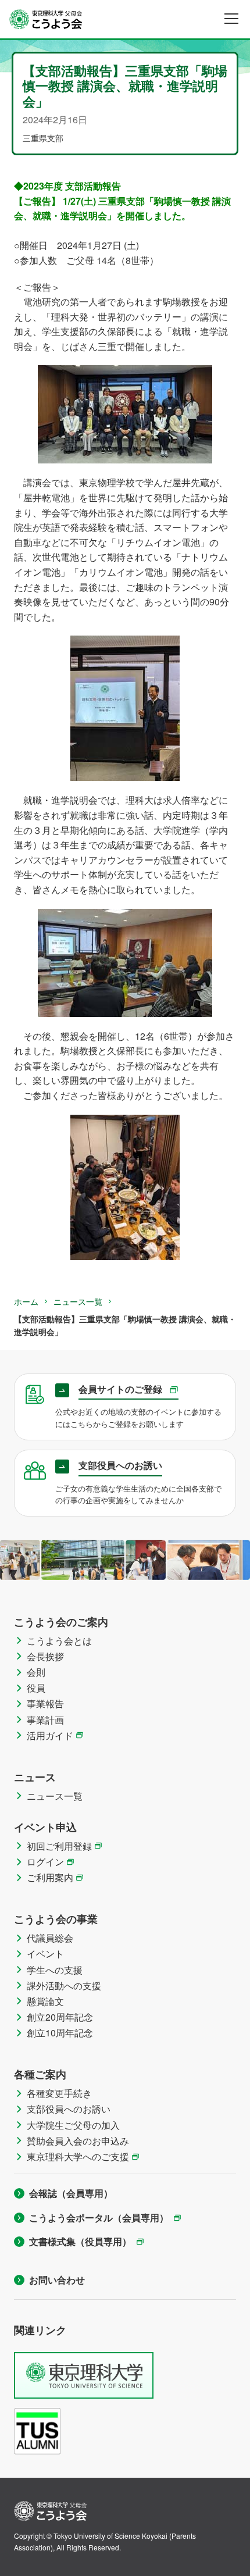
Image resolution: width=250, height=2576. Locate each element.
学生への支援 (55, 1970)
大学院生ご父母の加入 (73, 2125)
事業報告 (45, 1703)
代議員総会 (50, 1938)
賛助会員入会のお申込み (78, 2141)
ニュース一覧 (78, 1301)
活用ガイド (50, 1735)
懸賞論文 (45, 2001)
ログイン (45, 1862)
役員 (36, 1688)
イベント (45, 1954)
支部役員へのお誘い (69, 2109)
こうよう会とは (59, 1641)
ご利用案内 (50, 1877)
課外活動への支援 (64, 1985)
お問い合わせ (57, 2280)
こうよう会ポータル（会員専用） (99, 2218)
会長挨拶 (45, 1656)
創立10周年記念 (60, 2033)
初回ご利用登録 (59, 1846)
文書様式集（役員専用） (80, 2241)
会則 (36, 1672)
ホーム (26, 1301)
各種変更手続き (59, 2093)
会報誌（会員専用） (71, 2193)
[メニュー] (231, 19)
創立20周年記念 (60, 2017)
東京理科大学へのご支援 (78, 2156)
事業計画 (45, 1720)
